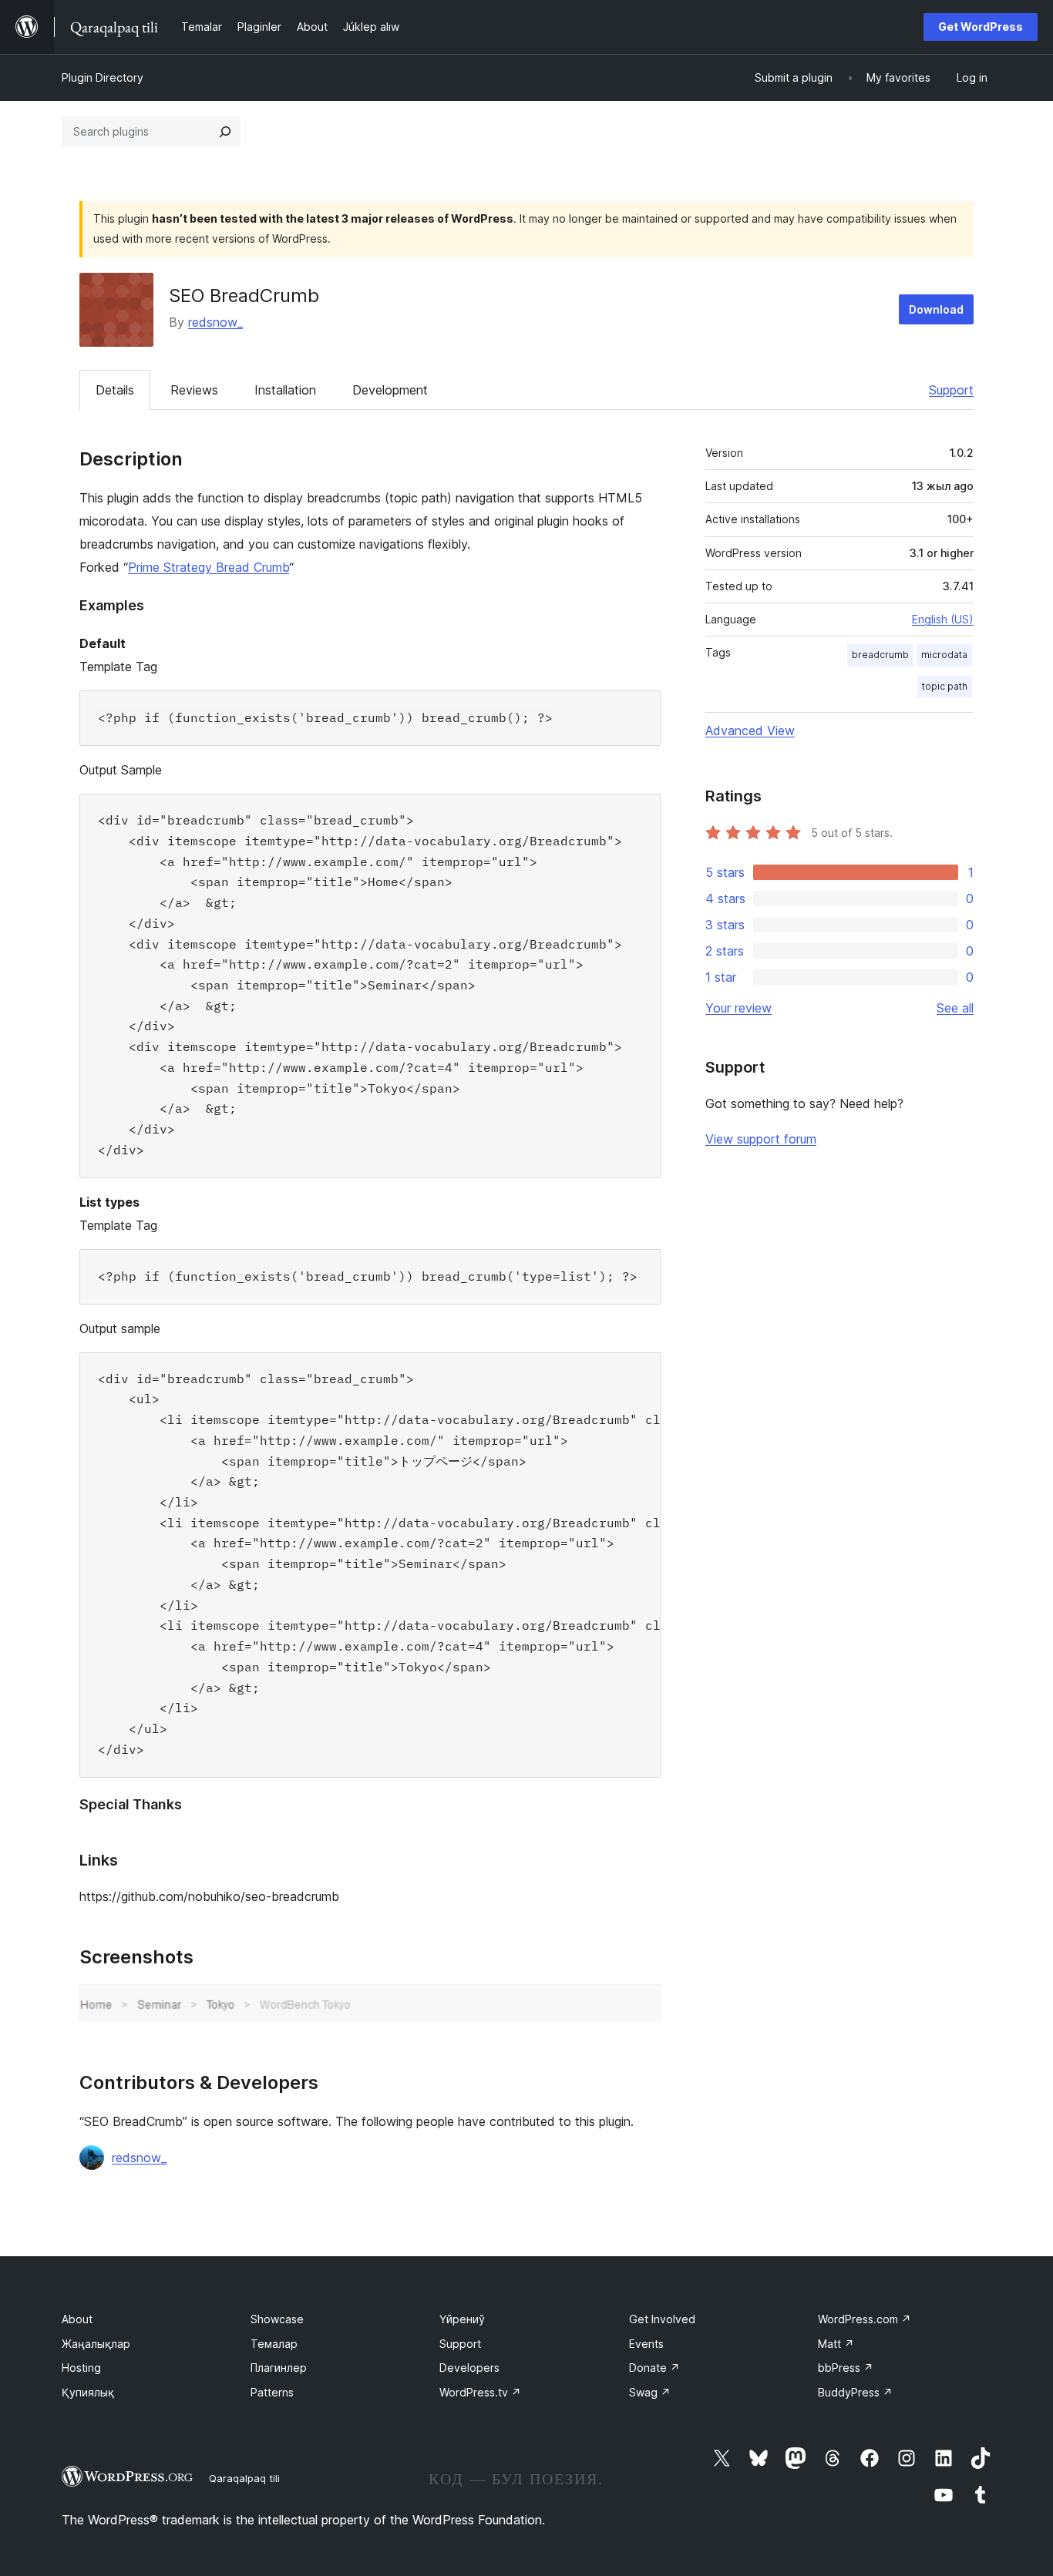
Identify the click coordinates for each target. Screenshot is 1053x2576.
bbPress (846, 2368)
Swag (650, 2392)
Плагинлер (279, 2368)
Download (936, 309)
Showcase (277, 2319)
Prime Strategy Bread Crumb (209, 567)
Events (646, 2344)
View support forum (761, 1139)
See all (955, 1008)
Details (115, 390)
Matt (836, 2344)
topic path (945, 686)
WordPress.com (865, 2319)
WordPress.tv (480, 2392)
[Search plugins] (225, 132)
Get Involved (662, 2319)
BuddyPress (855, 2392)
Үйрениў (462, 2319)
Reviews (194, 390)
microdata (944, 655)
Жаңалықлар (96, 2344)
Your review (738, 1008)
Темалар (274, 2344)
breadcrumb (880, 655)
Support (951, 390)
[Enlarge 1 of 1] (640, 2005)
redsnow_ (215, 322)
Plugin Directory (103, 77)
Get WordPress (981, 27)
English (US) (943, 619)
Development (390, 390)
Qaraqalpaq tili (244, 2478)
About (77, 2319)
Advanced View (750, 730)
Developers (469, 2368)
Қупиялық (88, 2392)
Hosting (81, 2368)
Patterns (272, 2392)
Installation (285, 390)
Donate (654, 2368)
